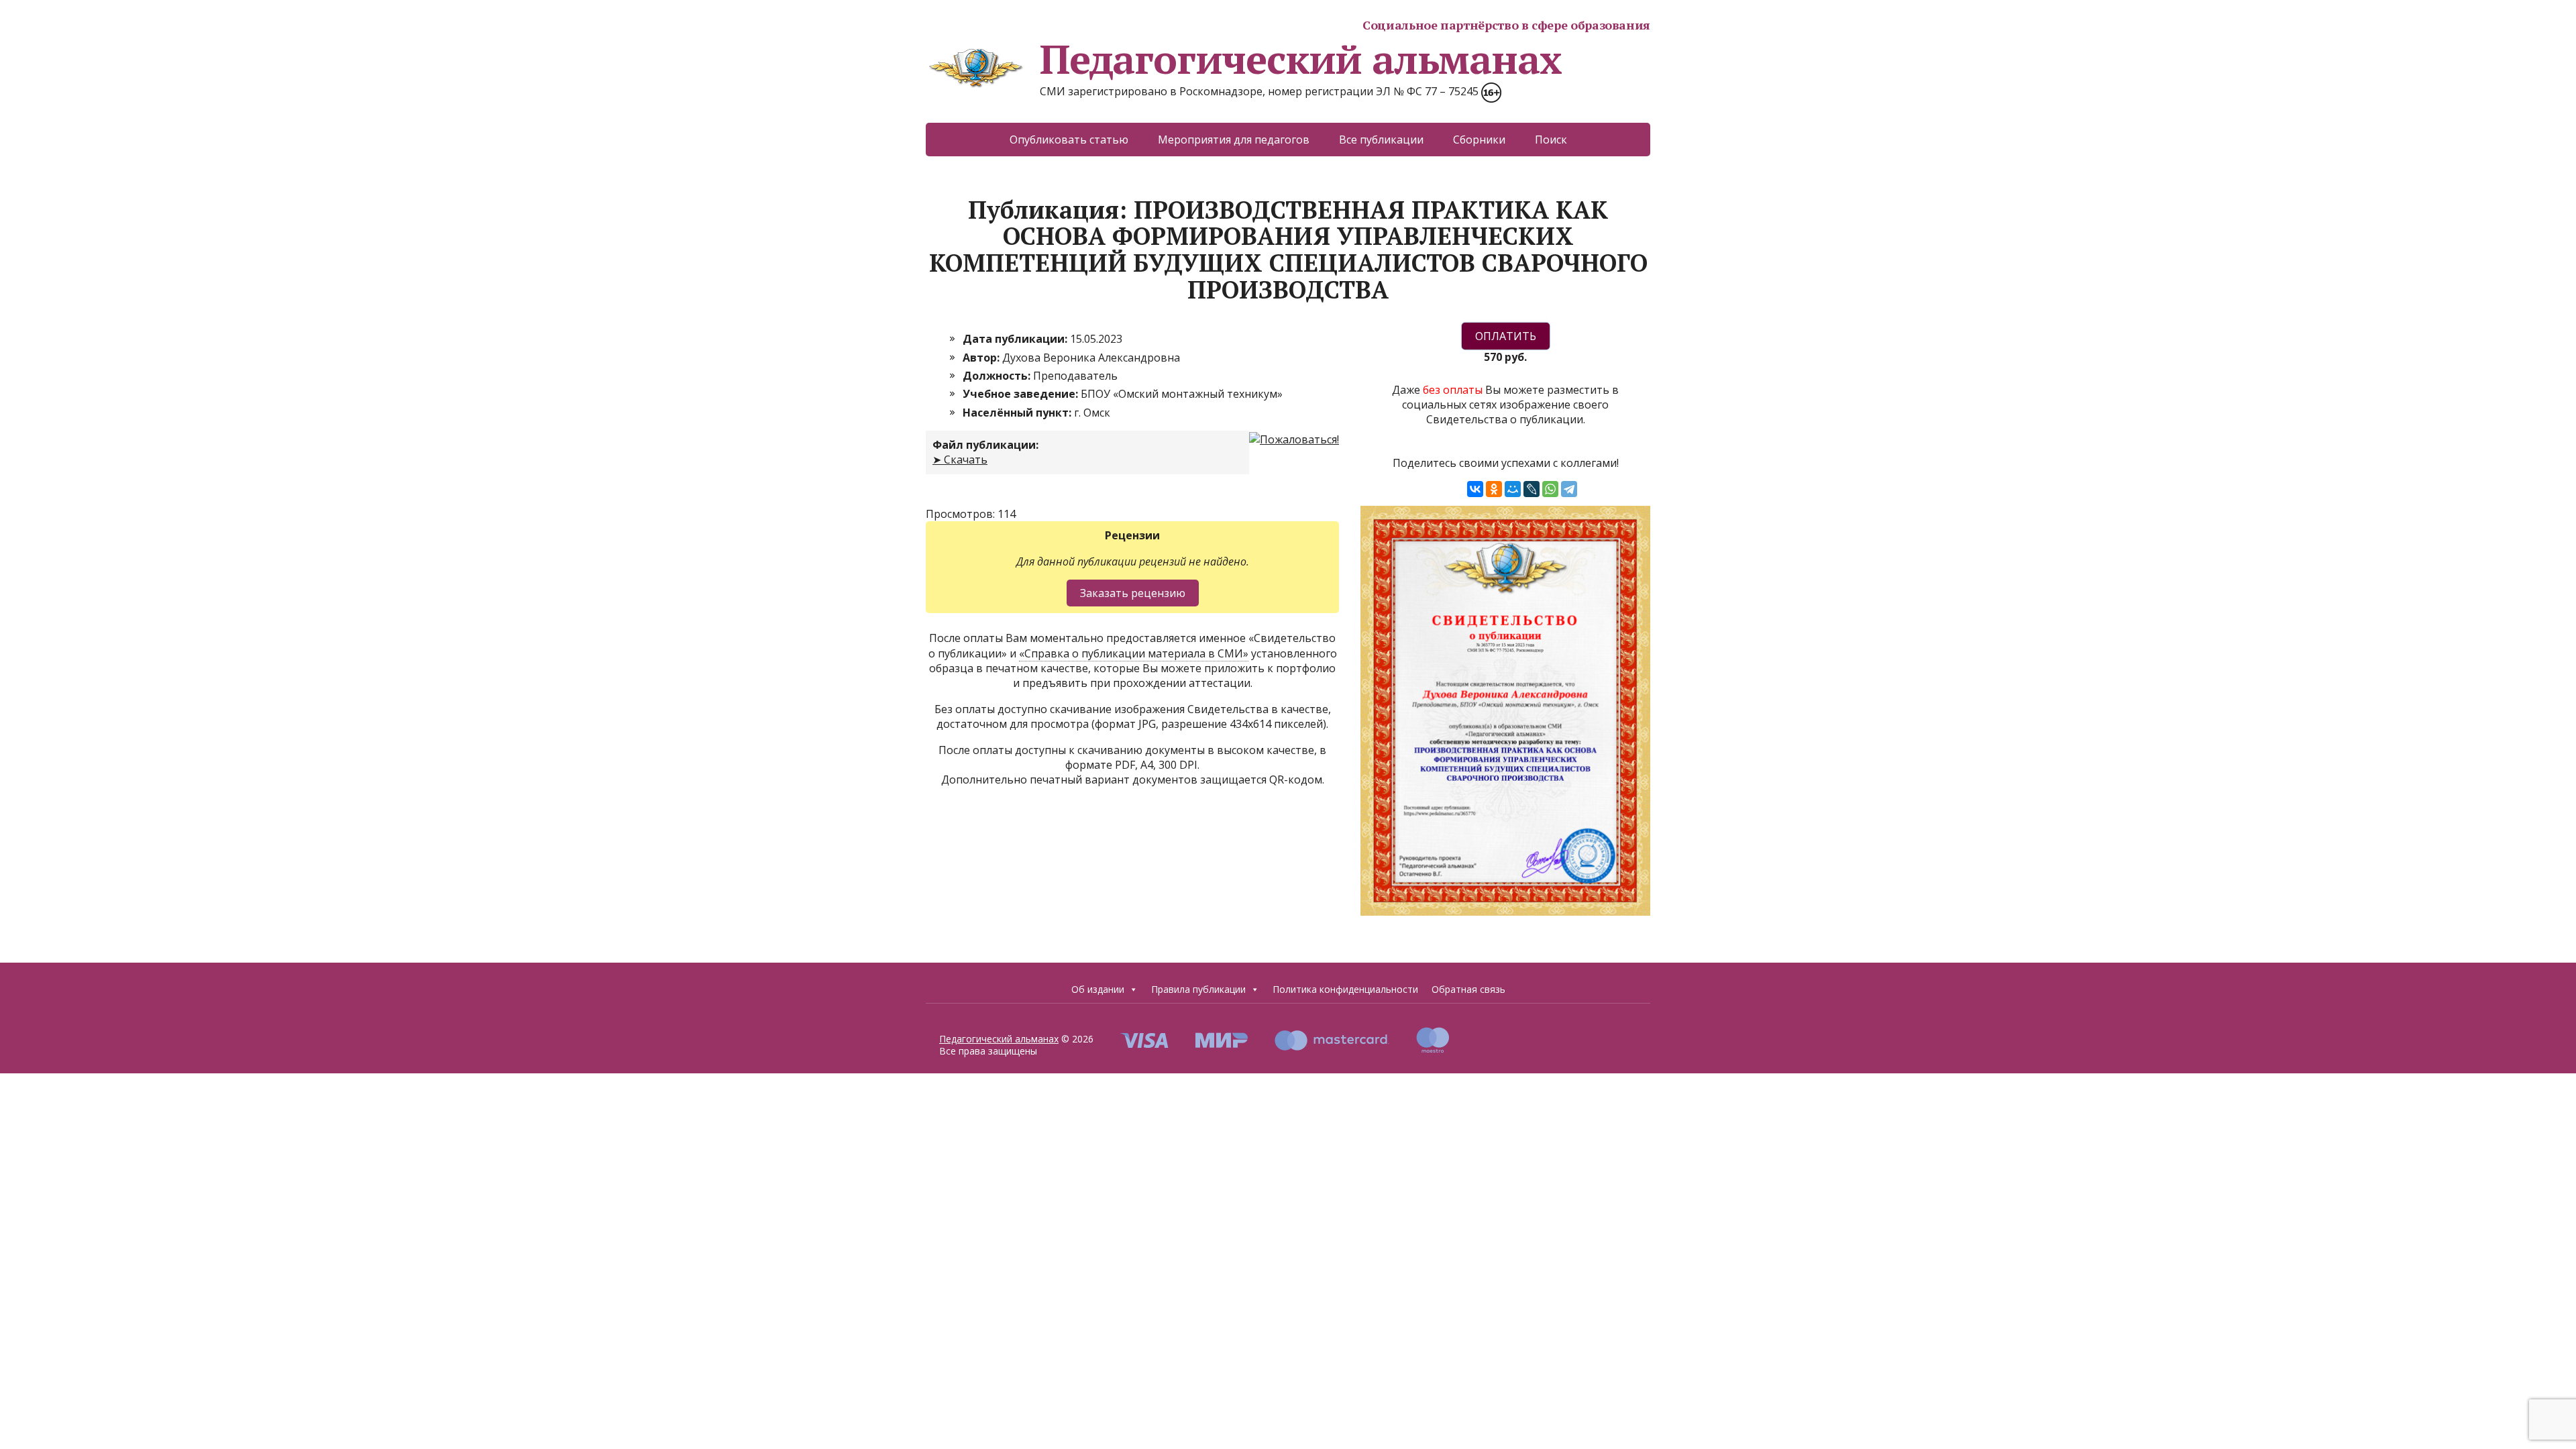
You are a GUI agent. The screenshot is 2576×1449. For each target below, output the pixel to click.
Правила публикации (1198, 989)
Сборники (1479, 140)
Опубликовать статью (1069, 140)
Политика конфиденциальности (1345, 989)
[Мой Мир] (1513, 489)
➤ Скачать (960, 460)
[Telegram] (1569, 489)
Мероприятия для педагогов (1234, 140)
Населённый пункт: (1018, 413)
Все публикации (1381, 140)
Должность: (998, 376)
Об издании (1098, 989)
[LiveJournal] (1532, 489)
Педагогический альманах (1300, 59)
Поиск (1551, 140)
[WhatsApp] (1550, 489)
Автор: (982, 358)
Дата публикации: (1016, 339)
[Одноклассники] (1494, 489)
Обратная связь (1468, 989)
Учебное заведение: (1022, 394)
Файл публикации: (985, 445)
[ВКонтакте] (1475, 489)
